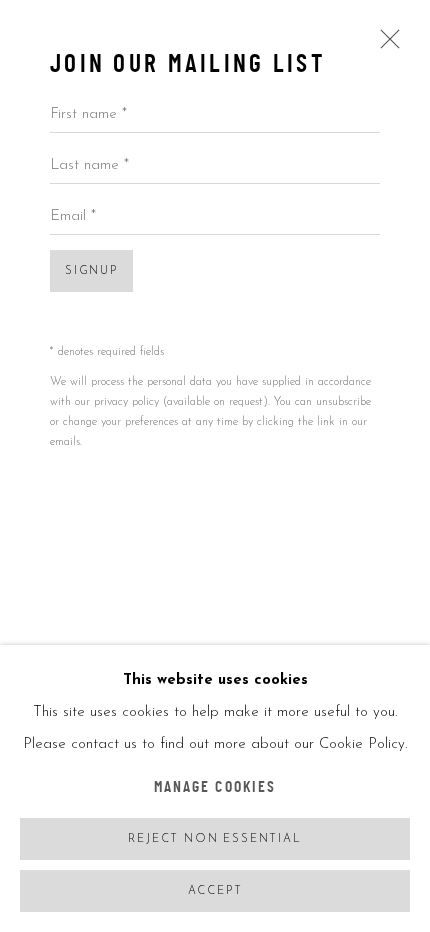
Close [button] (385, 46)
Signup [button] (91, 271)
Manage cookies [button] (215, 788)
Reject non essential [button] (214, 839)
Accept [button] (215, 891)
